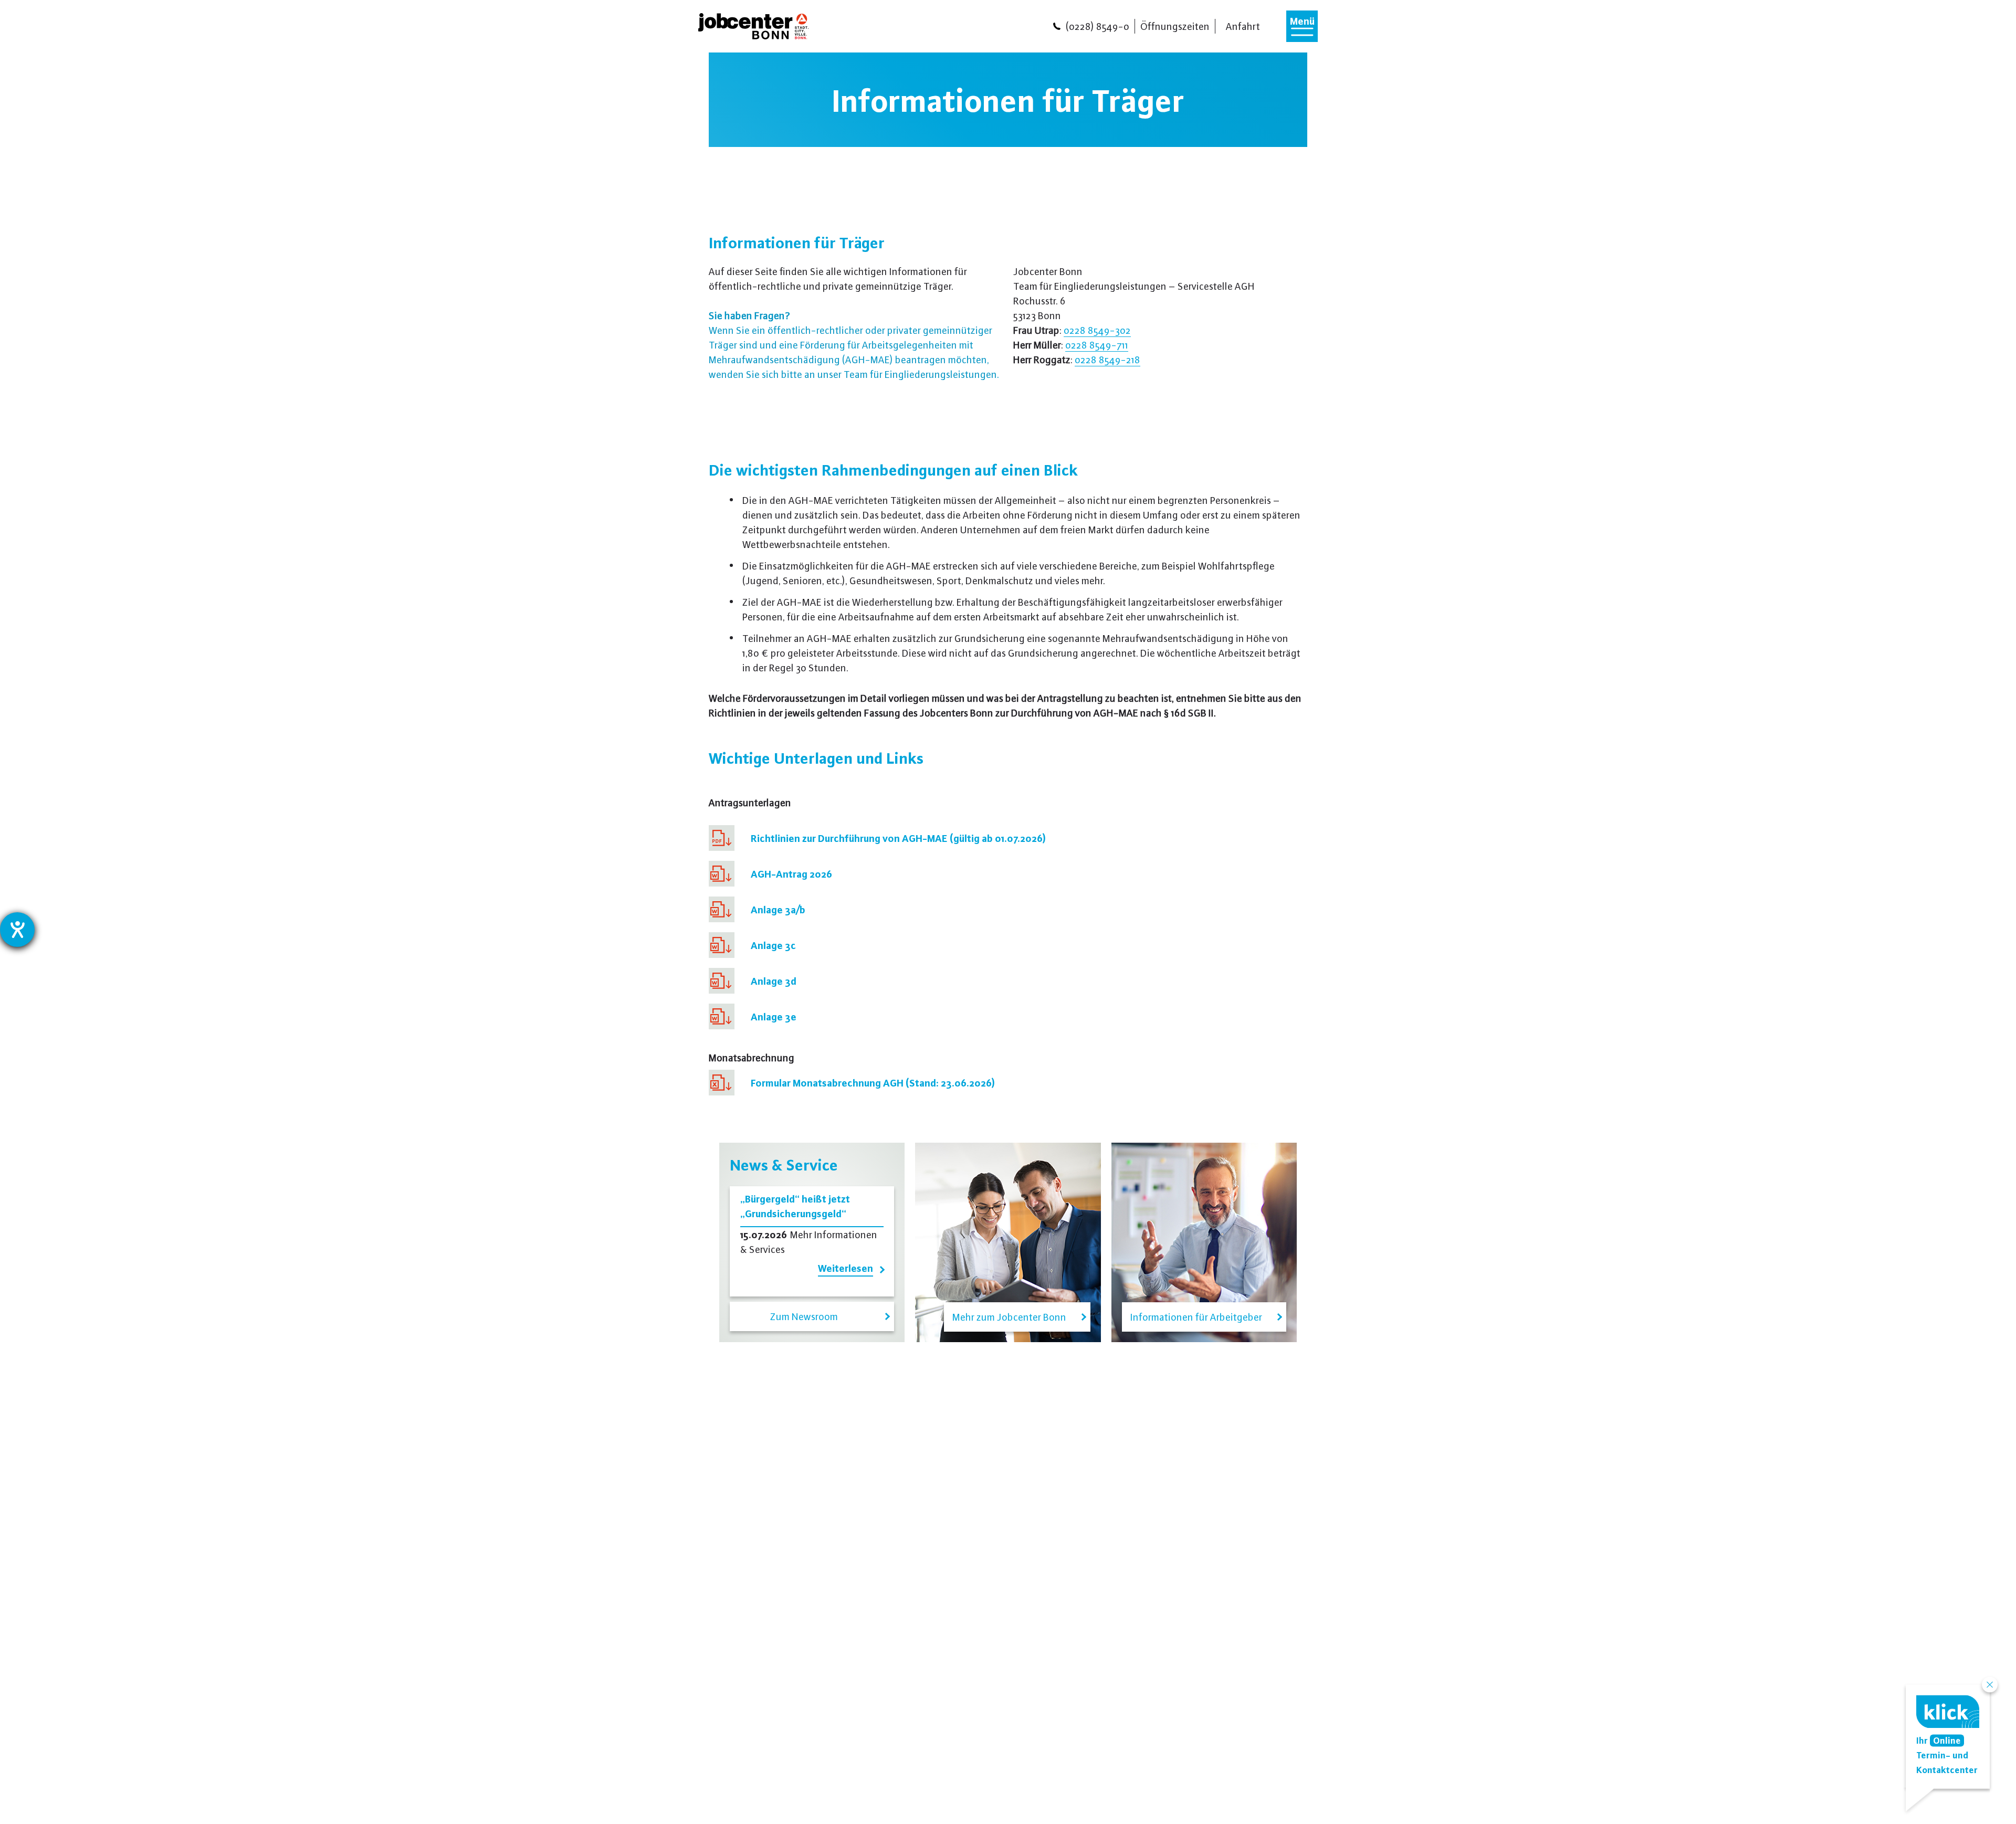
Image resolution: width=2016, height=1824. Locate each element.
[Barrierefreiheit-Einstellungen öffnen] (17, 930)
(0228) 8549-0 (1098, 26)
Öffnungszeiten (1175, 26)
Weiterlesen (846, 1268)
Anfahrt (1243, 26)
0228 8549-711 (1097, 345)
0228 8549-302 (1097, 330)
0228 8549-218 (1107, 359)
